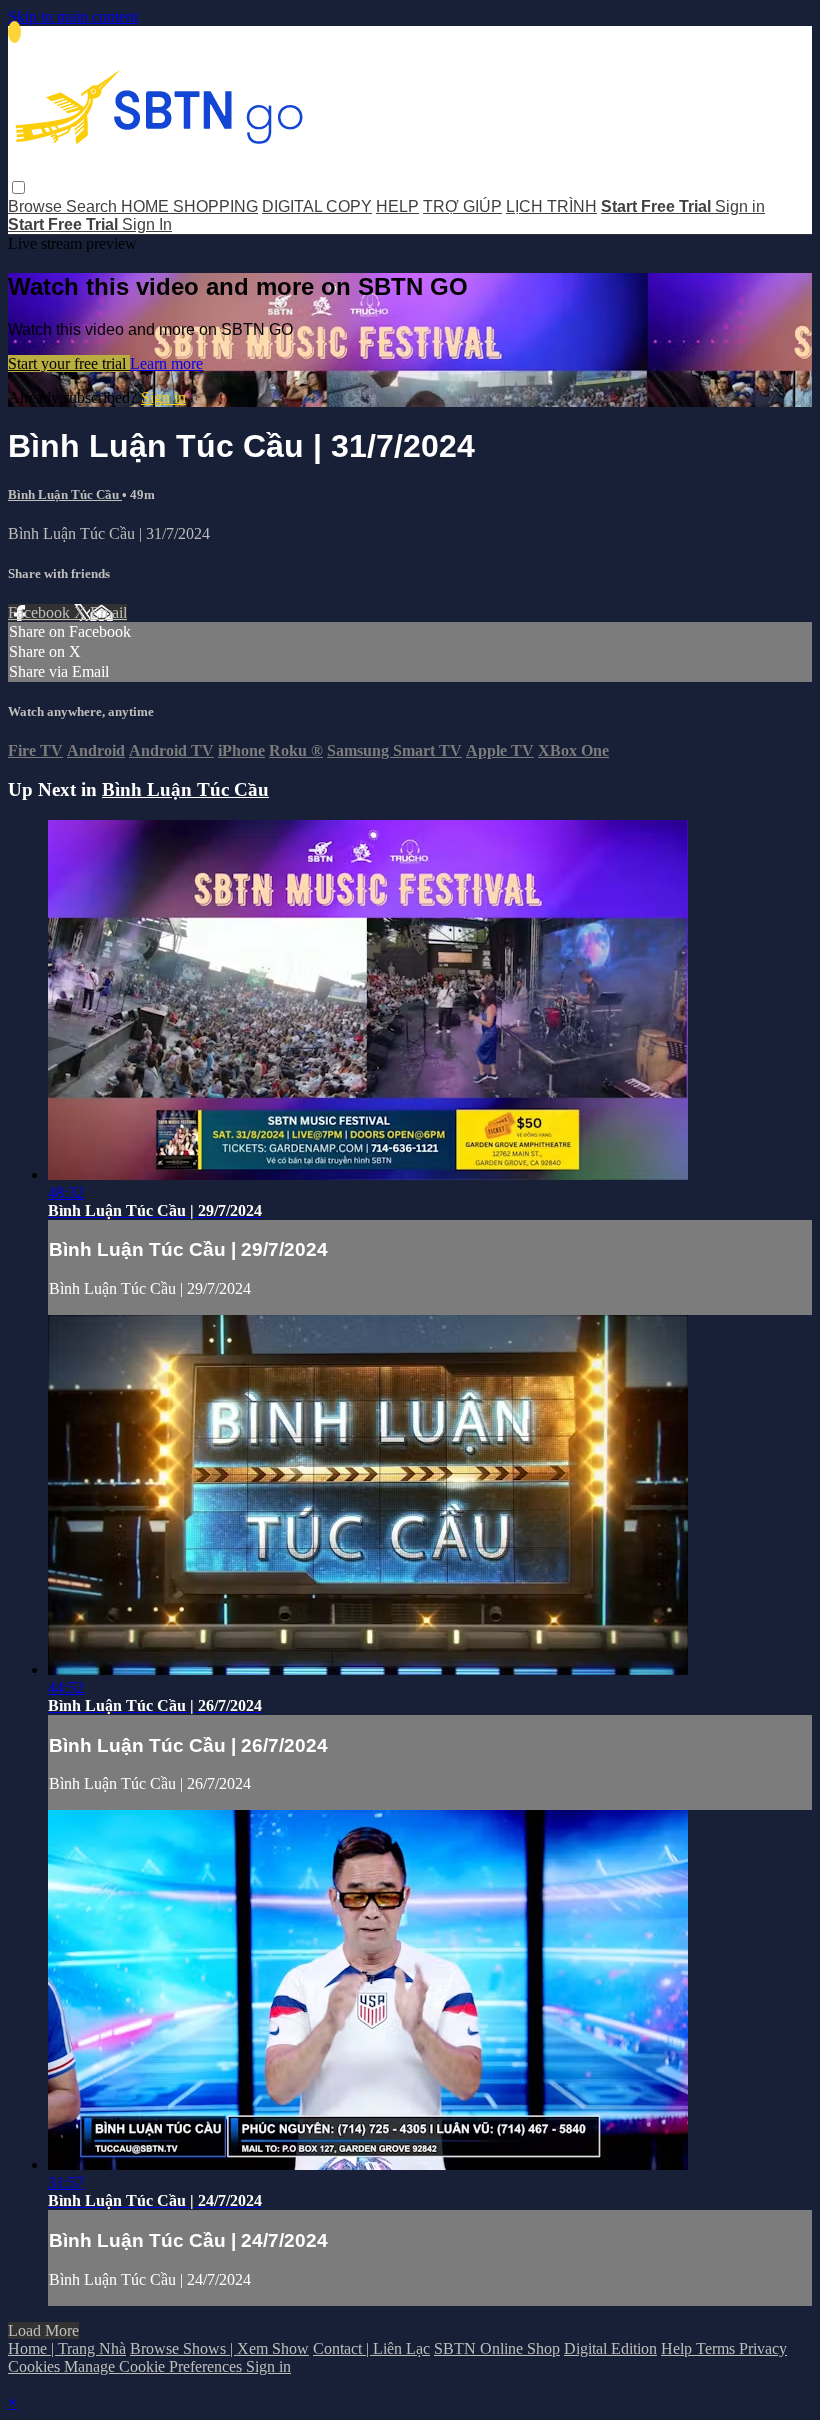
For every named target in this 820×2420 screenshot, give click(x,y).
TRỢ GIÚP (462, 206)
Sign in (740, 206)
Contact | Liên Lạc (371, 2348)
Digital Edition (610, 2348)
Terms (717, 2348)
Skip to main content (73, 16)
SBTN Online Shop (497, 2348)
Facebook (41, 612)
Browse (37, 206)
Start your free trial (69, 363)
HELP (397, 206)
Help (678, 2348)
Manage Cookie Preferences (155, 2366)
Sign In (147, 224)
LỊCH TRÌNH (551, 206)
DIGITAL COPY (317, 206)
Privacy (763, 2348)
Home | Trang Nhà (67, 2348)
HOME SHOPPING (189, 206)
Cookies (36, 2366)
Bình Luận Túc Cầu (65, 494)
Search (93, 206)
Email (108, 612)
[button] (18, 187)
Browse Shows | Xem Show (219, 2348)
